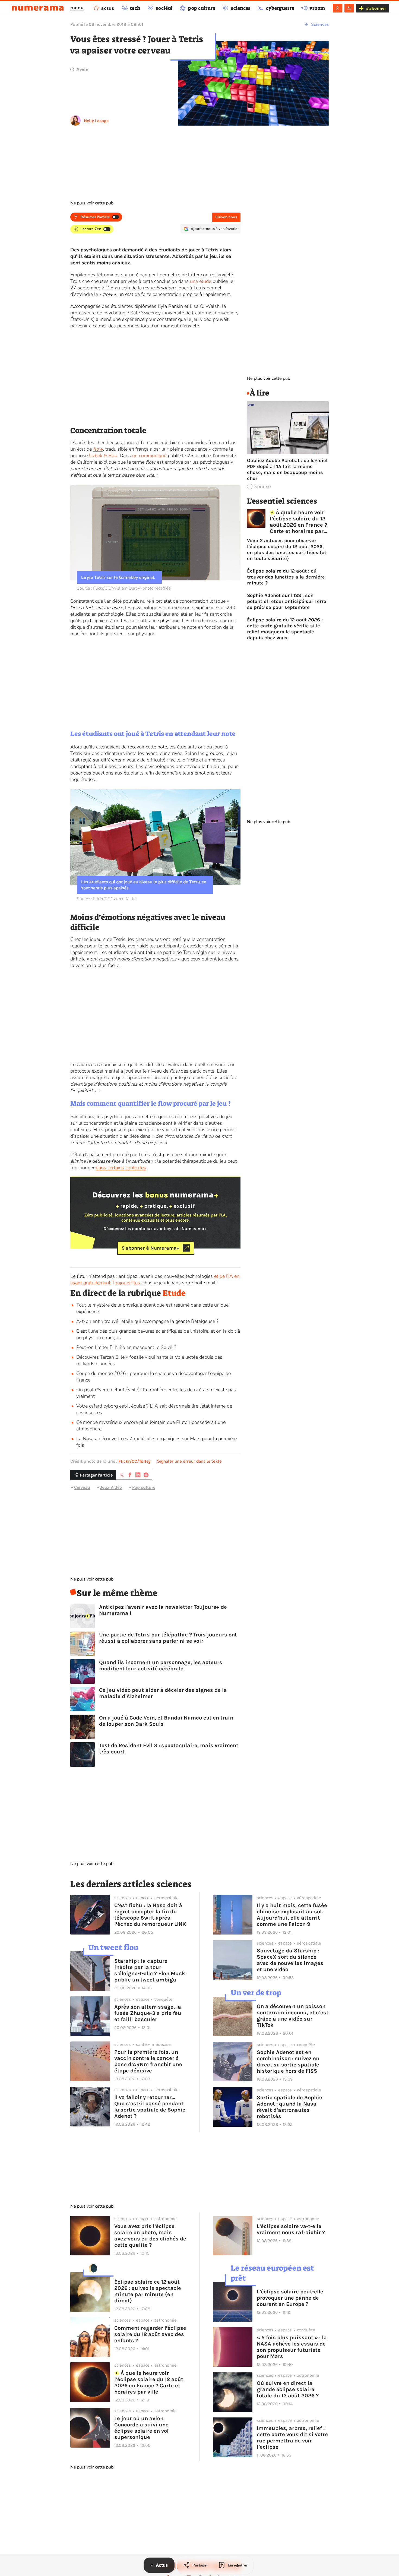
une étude (201, 281)
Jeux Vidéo (111, 1487)
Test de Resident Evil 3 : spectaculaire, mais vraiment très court (169, 1749)
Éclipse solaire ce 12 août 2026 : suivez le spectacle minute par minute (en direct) (148, 2291)
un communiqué (149, 456)
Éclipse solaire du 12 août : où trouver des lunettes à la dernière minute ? (286, 577)
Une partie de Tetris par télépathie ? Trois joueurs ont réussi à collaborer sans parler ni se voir (168, 1638)
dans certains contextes (121, 1168)
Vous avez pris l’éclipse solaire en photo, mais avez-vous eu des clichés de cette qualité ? (150, 2236)
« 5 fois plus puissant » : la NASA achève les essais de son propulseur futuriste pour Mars (292, 2347)
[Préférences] (349, 8)
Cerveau (82, 1487)
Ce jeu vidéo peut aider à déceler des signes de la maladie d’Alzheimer (163, 1693)
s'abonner (376, 8)
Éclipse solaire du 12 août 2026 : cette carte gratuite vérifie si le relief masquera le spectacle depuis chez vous (285, 629)
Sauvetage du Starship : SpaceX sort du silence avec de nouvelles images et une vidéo (290, 1960)
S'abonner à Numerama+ (151, 1248)
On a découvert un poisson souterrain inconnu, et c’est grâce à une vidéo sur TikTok (293, 2016)
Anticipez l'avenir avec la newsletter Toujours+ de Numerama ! (163, 1610)
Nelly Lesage (96, 121)
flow (98, 449)
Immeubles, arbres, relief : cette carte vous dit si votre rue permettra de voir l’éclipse (292, 2438)
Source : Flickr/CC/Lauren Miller (107, 899)
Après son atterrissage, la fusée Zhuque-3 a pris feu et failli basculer (148, 2013)
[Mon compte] (338, 8)
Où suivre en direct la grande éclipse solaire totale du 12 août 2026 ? (288, 2389)
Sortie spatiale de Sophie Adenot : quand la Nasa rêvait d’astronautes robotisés (289, 2107)
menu (77, 8)
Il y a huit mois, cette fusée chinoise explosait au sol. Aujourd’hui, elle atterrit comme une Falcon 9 (292, 1915)
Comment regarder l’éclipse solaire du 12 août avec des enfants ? (150, 2334)
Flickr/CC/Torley (134, 1461)
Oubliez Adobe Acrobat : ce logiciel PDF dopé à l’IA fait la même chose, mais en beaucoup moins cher (287, 469)
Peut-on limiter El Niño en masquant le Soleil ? (127, 1347)
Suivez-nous (226, 217)
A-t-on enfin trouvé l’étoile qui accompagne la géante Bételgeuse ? (147, 1321)
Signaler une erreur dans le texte (189, 1461)
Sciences (320, 24)
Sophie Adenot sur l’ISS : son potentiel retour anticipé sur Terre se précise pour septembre (287, 601)
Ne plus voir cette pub (92, 203)
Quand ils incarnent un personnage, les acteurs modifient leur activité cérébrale (161, 1665)
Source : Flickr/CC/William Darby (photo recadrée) (124, 588)
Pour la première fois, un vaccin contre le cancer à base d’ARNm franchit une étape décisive (148, 2061)
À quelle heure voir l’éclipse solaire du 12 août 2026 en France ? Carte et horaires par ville (298, 522)
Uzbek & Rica (103, 456)
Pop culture (144, 1487)
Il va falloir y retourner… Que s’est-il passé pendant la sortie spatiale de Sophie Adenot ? (150, 2107)
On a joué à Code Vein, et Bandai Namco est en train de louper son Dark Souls (166, 1721)
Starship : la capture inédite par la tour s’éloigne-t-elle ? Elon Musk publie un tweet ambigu (150, 1970)
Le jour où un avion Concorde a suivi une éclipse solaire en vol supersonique (141, 2428)
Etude (174, 1293)
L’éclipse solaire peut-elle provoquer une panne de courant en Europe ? (290, 2298)
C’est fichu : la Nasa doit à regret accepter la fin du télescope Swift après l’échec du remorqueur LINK (150, 1915)
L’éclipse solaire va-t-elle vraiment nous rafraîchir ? (291, 2229)
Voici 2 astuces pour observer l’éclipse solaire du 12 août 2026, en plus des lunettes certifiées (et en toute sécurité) (287, 549)
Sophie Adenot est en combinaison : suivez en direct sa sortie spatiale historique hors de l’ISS (288, 2062)
